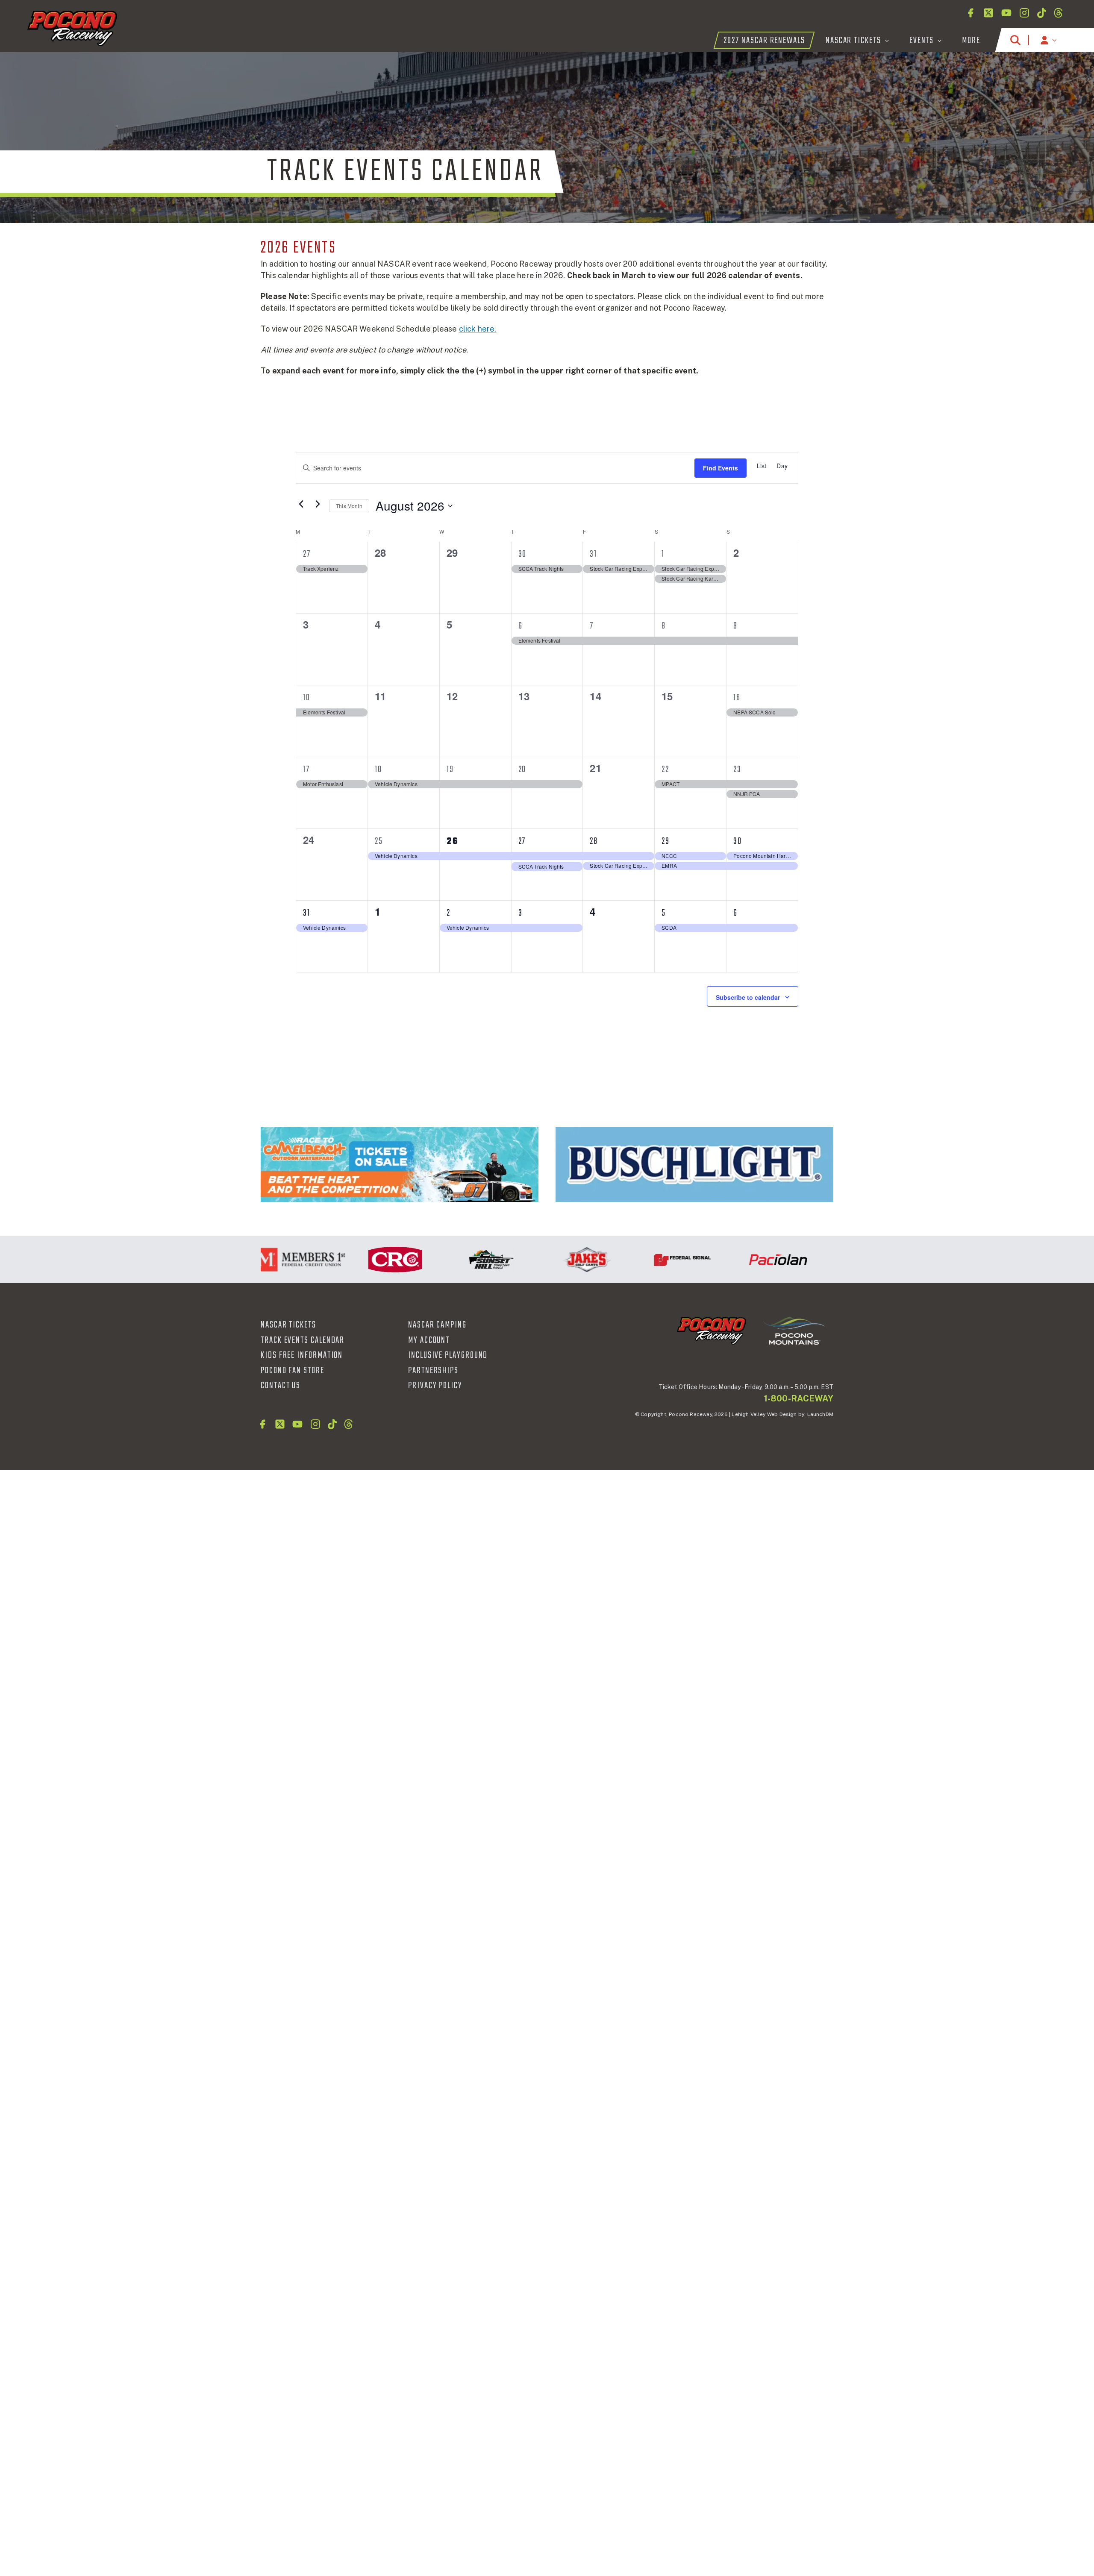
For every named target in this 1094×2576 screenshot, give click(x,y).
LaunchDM (820, 1414)
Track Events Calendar (303, 1340)
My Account (429, 1340)
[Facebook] (970, 13)
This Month (349, 506)
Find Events (721, 468)
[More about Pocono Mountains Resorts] (794, 1331)
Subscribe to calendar (748, 997)
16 (737, 698)
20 (522, 770)
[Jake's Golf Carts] (531, 1260)
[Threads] (1058, 13)
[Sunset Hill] (435, 1260)
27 (307, 554)
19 (450, 770)
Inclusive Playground (448, 1355)
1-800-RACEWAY (799, 1398)
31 (593, 554)
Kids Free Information (302, 1355)
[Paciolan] (723, 1260)
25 (379, 841)
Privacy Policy (435, 1386)
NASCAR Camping (437, 1325)
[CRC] (340, 1260)
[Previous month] (301, 504)
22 (665, 770)
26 (453, 841)
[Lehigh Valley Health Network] (818, 1260)
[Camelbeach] (400, 1165)
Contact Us (281, 1386)
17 (306, 770)
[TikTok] (1042, 13)
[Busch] (694, 1165)
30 (523, 554)
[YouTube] (1006, 13)
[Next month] (318, 504)
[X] (988, 13)
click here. (478, 329)
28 (594, 841)
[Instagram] (1024, 13)
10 (307, 698)
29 (666, 841)
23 (737, 770)
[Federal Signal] (627, 1260)
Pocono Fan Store (293, 1371)
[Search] (1015, 40)
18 (378, 770)
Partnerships (433, 1371)
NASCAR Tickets (288, 1325)
